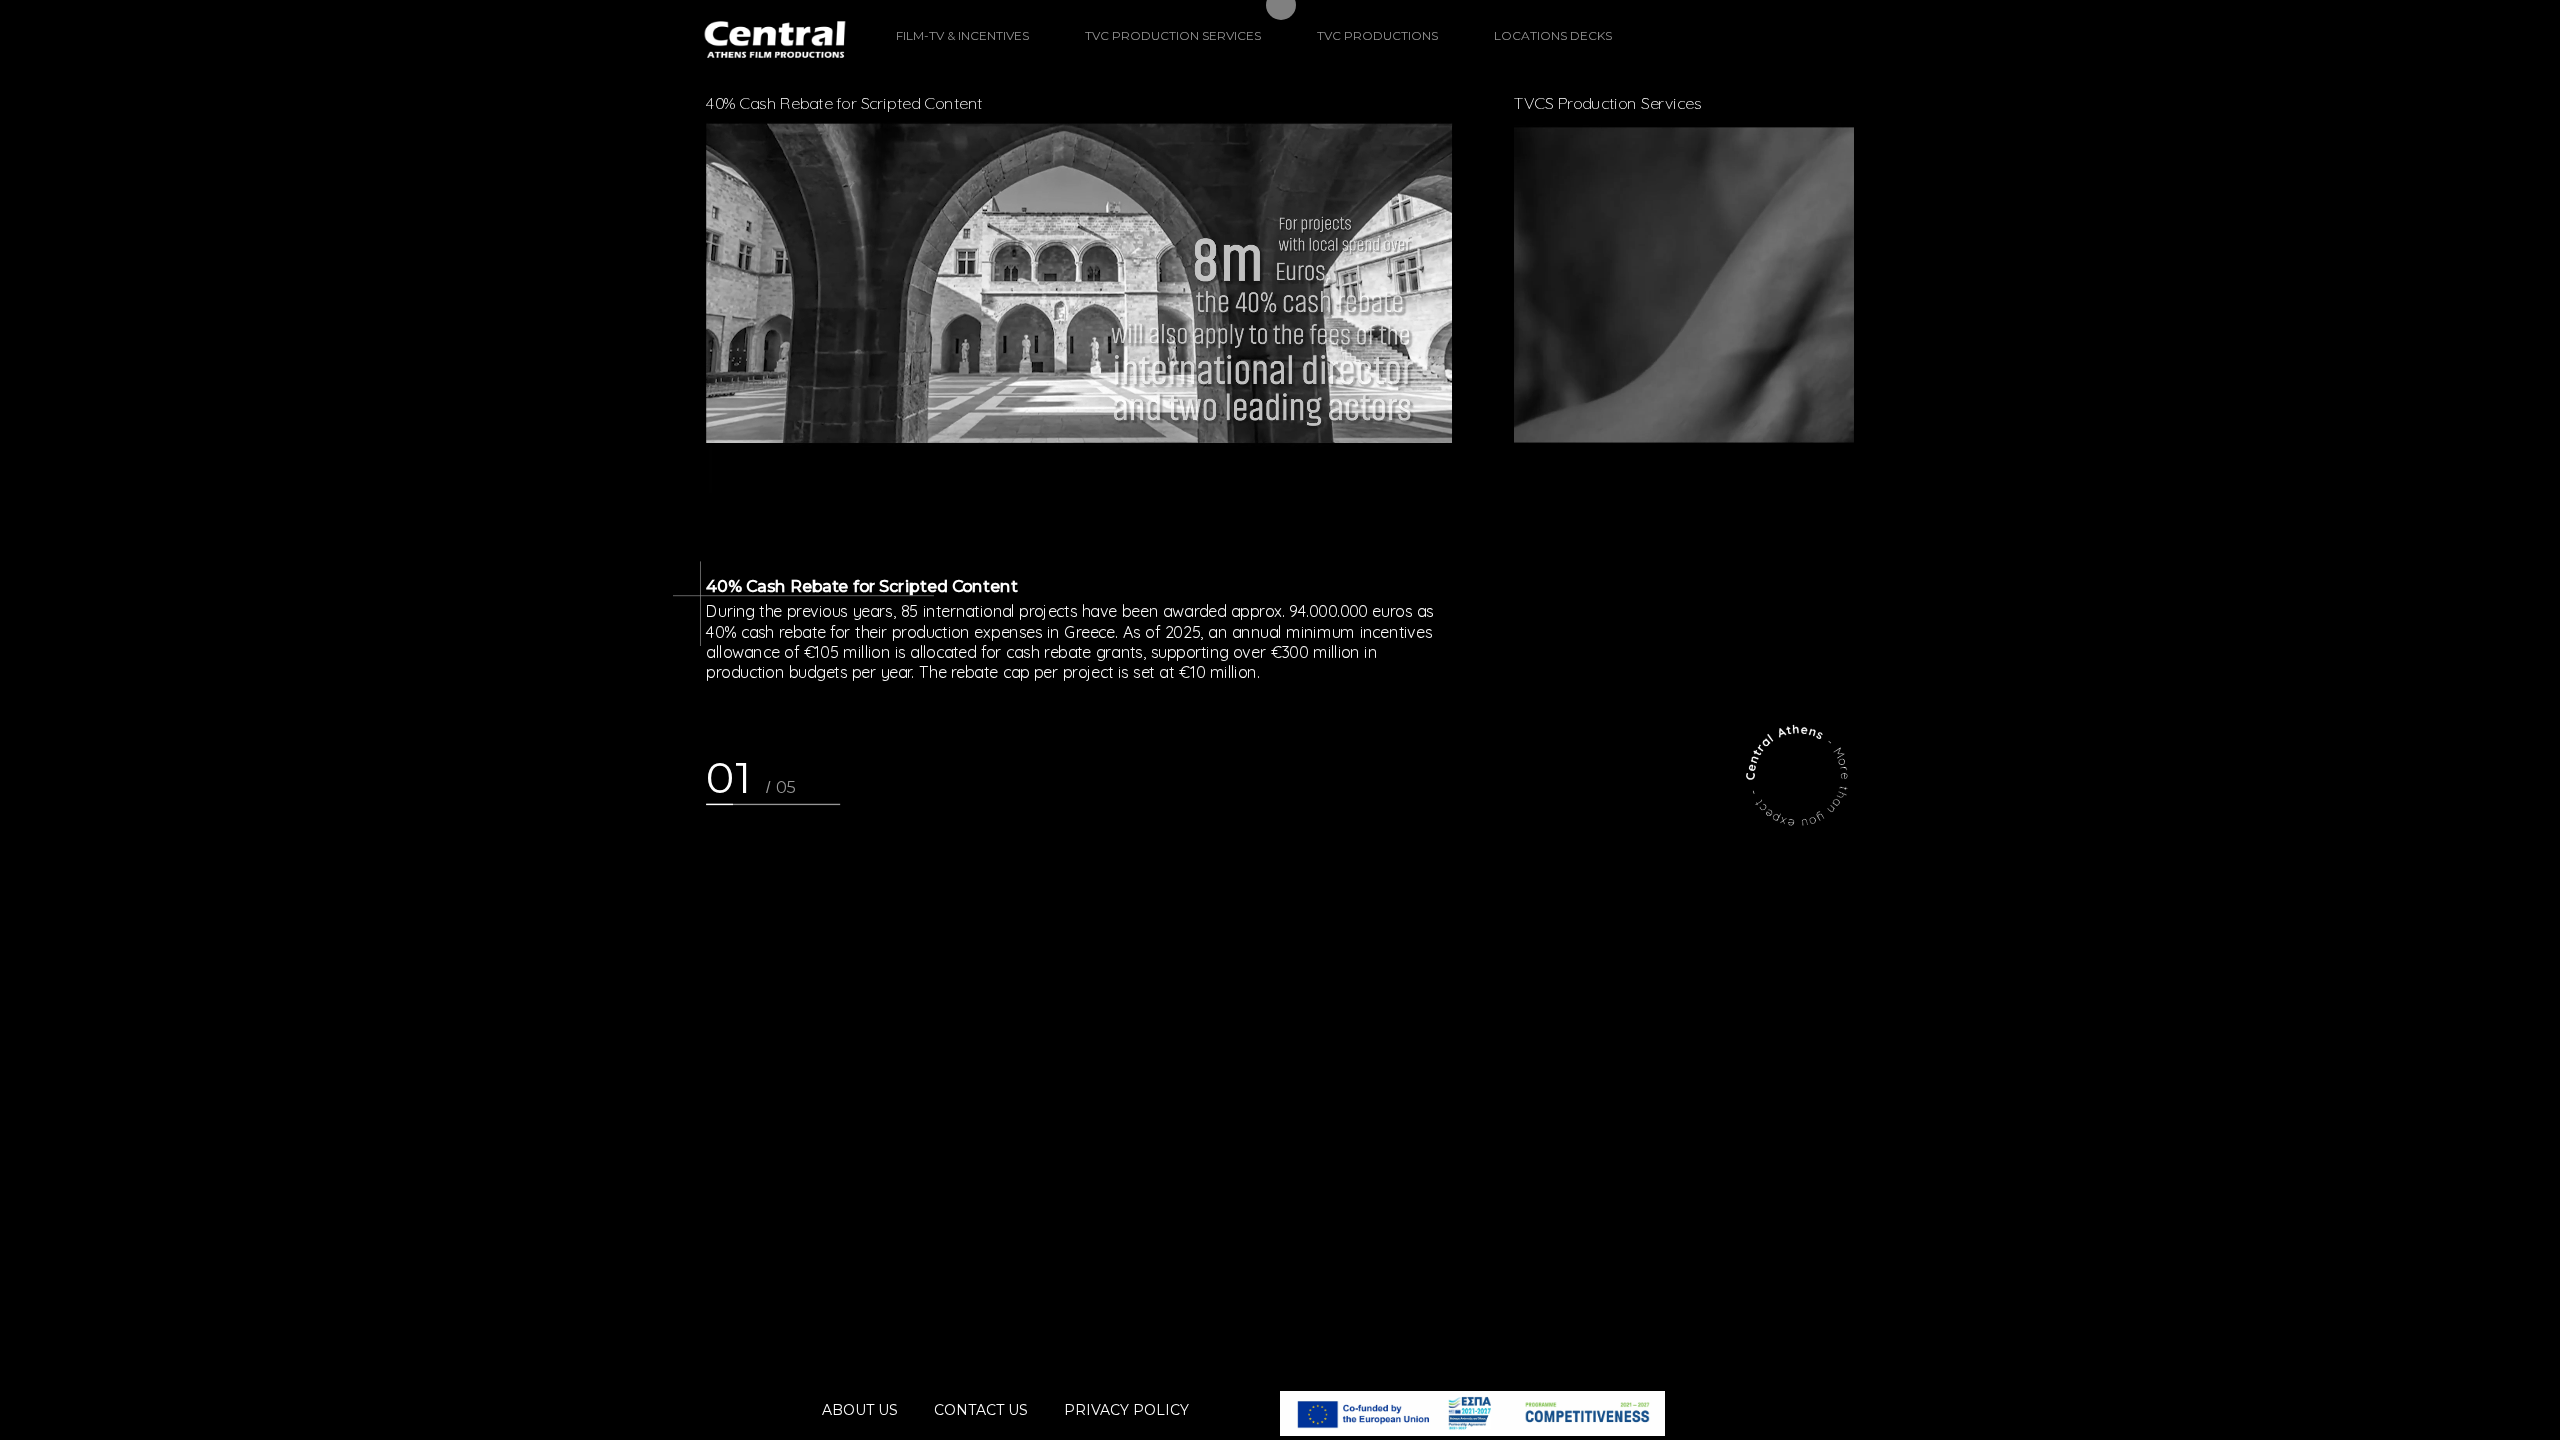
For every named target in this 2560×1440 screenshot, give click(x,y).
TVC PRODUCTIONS (1377, 35)
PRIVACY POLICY (1126, 1410)
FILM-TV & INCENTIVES (962, 35)
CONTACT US (981, 1410)
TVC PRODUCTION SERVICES (1173, 35)
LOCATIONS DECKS (1553, 35)
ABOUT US (860, 1410)
